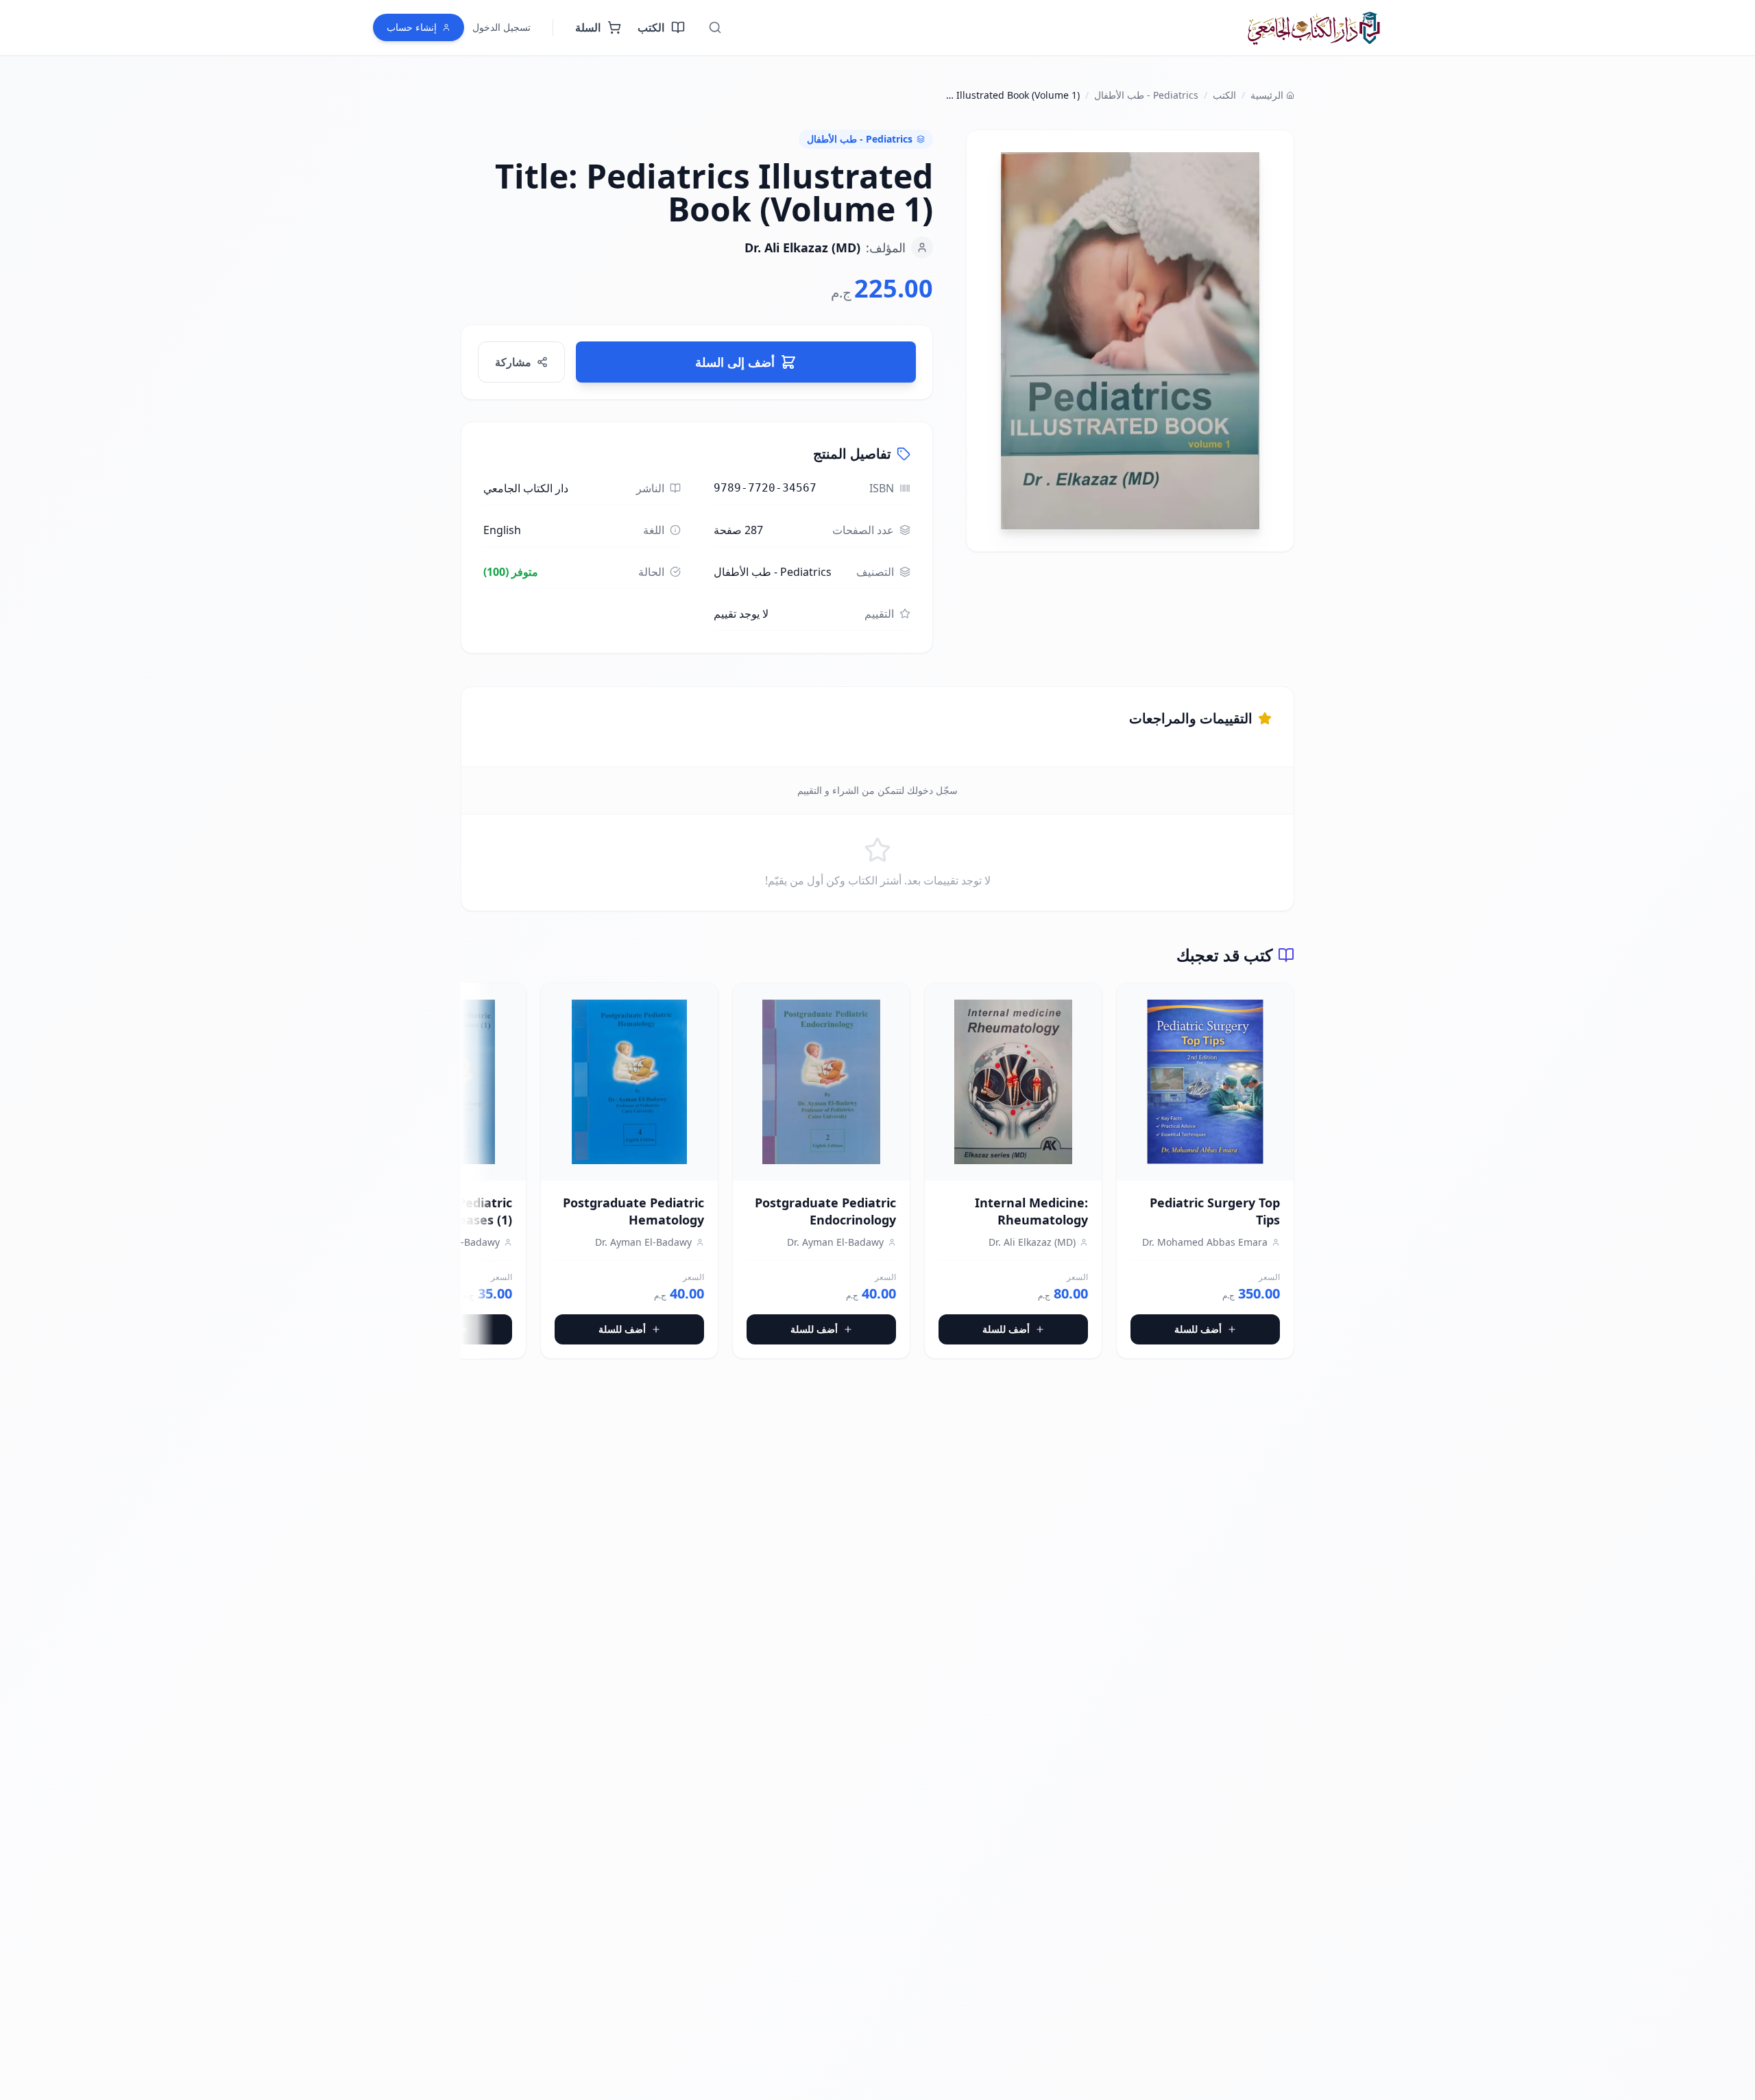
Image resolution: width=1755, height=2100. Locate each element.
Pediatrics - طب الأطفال (1146, 95)
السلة (588, 27)
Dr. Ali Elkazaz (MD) (802, 248)
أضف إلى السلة (735, 362)
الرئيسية (1267, 95)
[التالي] (472, 1176)
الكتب (651, 27)
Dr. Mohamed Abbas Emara (1205, 1242)
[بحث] (715, 27)
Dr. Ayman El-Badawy (835, 1242)
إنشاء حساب (412, 27)
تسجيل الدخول (501, 27)
